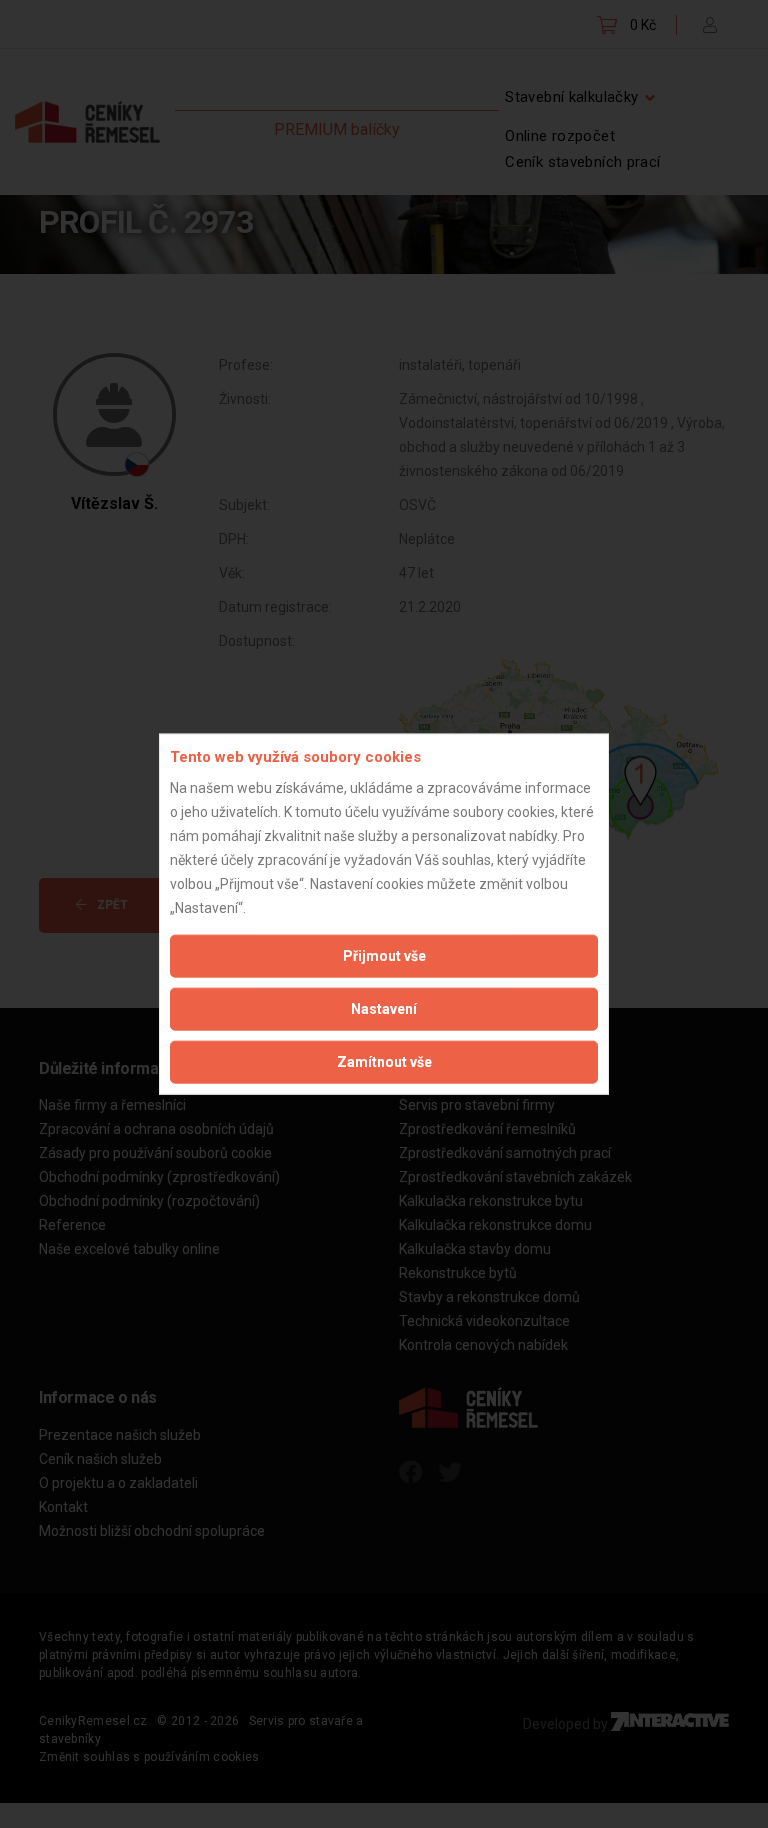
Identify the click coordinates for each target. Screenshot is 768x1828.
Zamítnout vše (384, 1061)
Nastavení (384, 1008)
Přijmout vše (384, 955)
